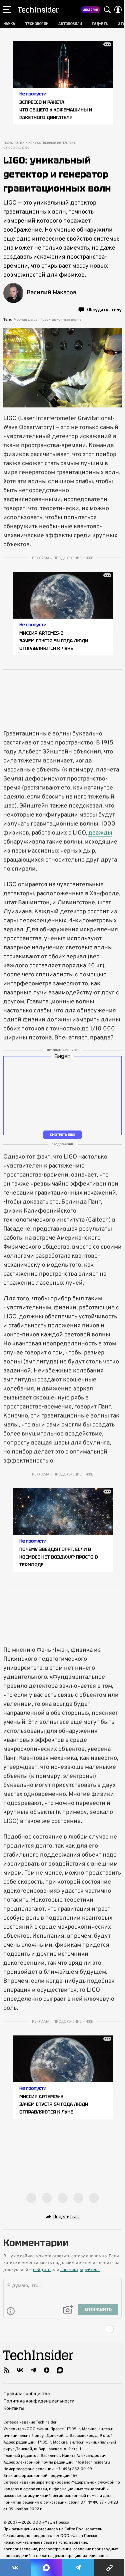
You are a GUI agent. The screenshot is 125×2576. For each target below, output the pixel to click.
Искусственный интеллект (52, 143)
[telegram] (33, 2370)
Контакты (14, 2409)
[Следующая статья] (62, 2329)
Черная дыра (26, 320)
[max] (60, 2370)
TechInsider (38, 10)
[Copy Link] (109, 2568)
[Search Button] (107, 10)
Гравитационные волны (62, 320)
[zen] (47, 2370)
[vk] (20, 2370)
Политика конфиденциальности (39, 2401)
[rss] (7, 2370)
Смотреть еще (63, 1135)
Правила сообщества (26, 2394)
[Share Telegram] (78, 2568)
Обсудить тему (104, 310)
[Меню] (7, 10)
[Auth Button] (118, 10)
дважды (100, 833)
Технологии (14, 143)
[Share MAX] (46, 2568)
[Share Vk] (15, 2568)
